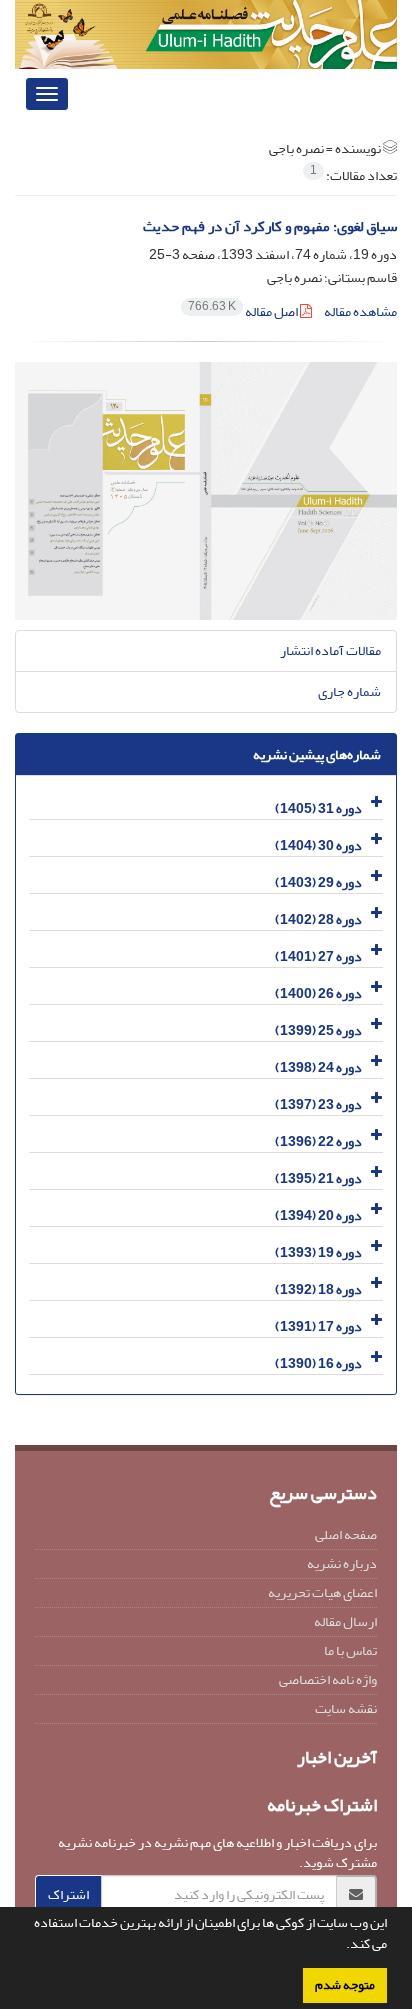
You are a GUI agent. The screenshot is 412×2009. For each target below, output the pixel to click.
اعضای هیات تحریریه (322, 1592)
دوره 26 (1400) (318, 993)
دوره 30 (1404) (318, 845)
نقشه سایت (346, 1708)
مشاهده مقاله (360, 311)
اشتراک (68, 1894)
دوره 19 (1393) (318, 1252)
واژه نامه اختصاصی (328, 1679)
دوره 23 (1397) (318, 1104)
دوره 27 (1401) (318, 956)
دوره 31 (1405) (318, 808)
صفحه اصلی (346, 1534)
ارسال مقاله (345, 1621)
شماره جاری (349, 691)
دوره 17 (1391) (318, 1326)
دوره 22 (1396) (318, 1141)
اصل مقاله (244, 311)
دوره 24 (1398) (318, 1067)
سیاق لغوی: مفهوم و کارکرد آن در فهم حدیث (270, 226)
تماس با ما (350, 1650)
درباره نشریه (342, 1563)
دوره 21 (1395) (318, 1178)
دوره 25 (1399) (318, 1030)
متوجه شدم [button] (345, 1985)
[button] (341, 1946)
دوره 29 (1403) (318, 882)
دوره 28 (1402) (318, 919)
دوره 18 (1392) (318, 1289)
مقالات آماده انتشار (330, 650)
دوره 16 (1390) (318, 1363)
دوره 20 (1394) (318, 1215)
